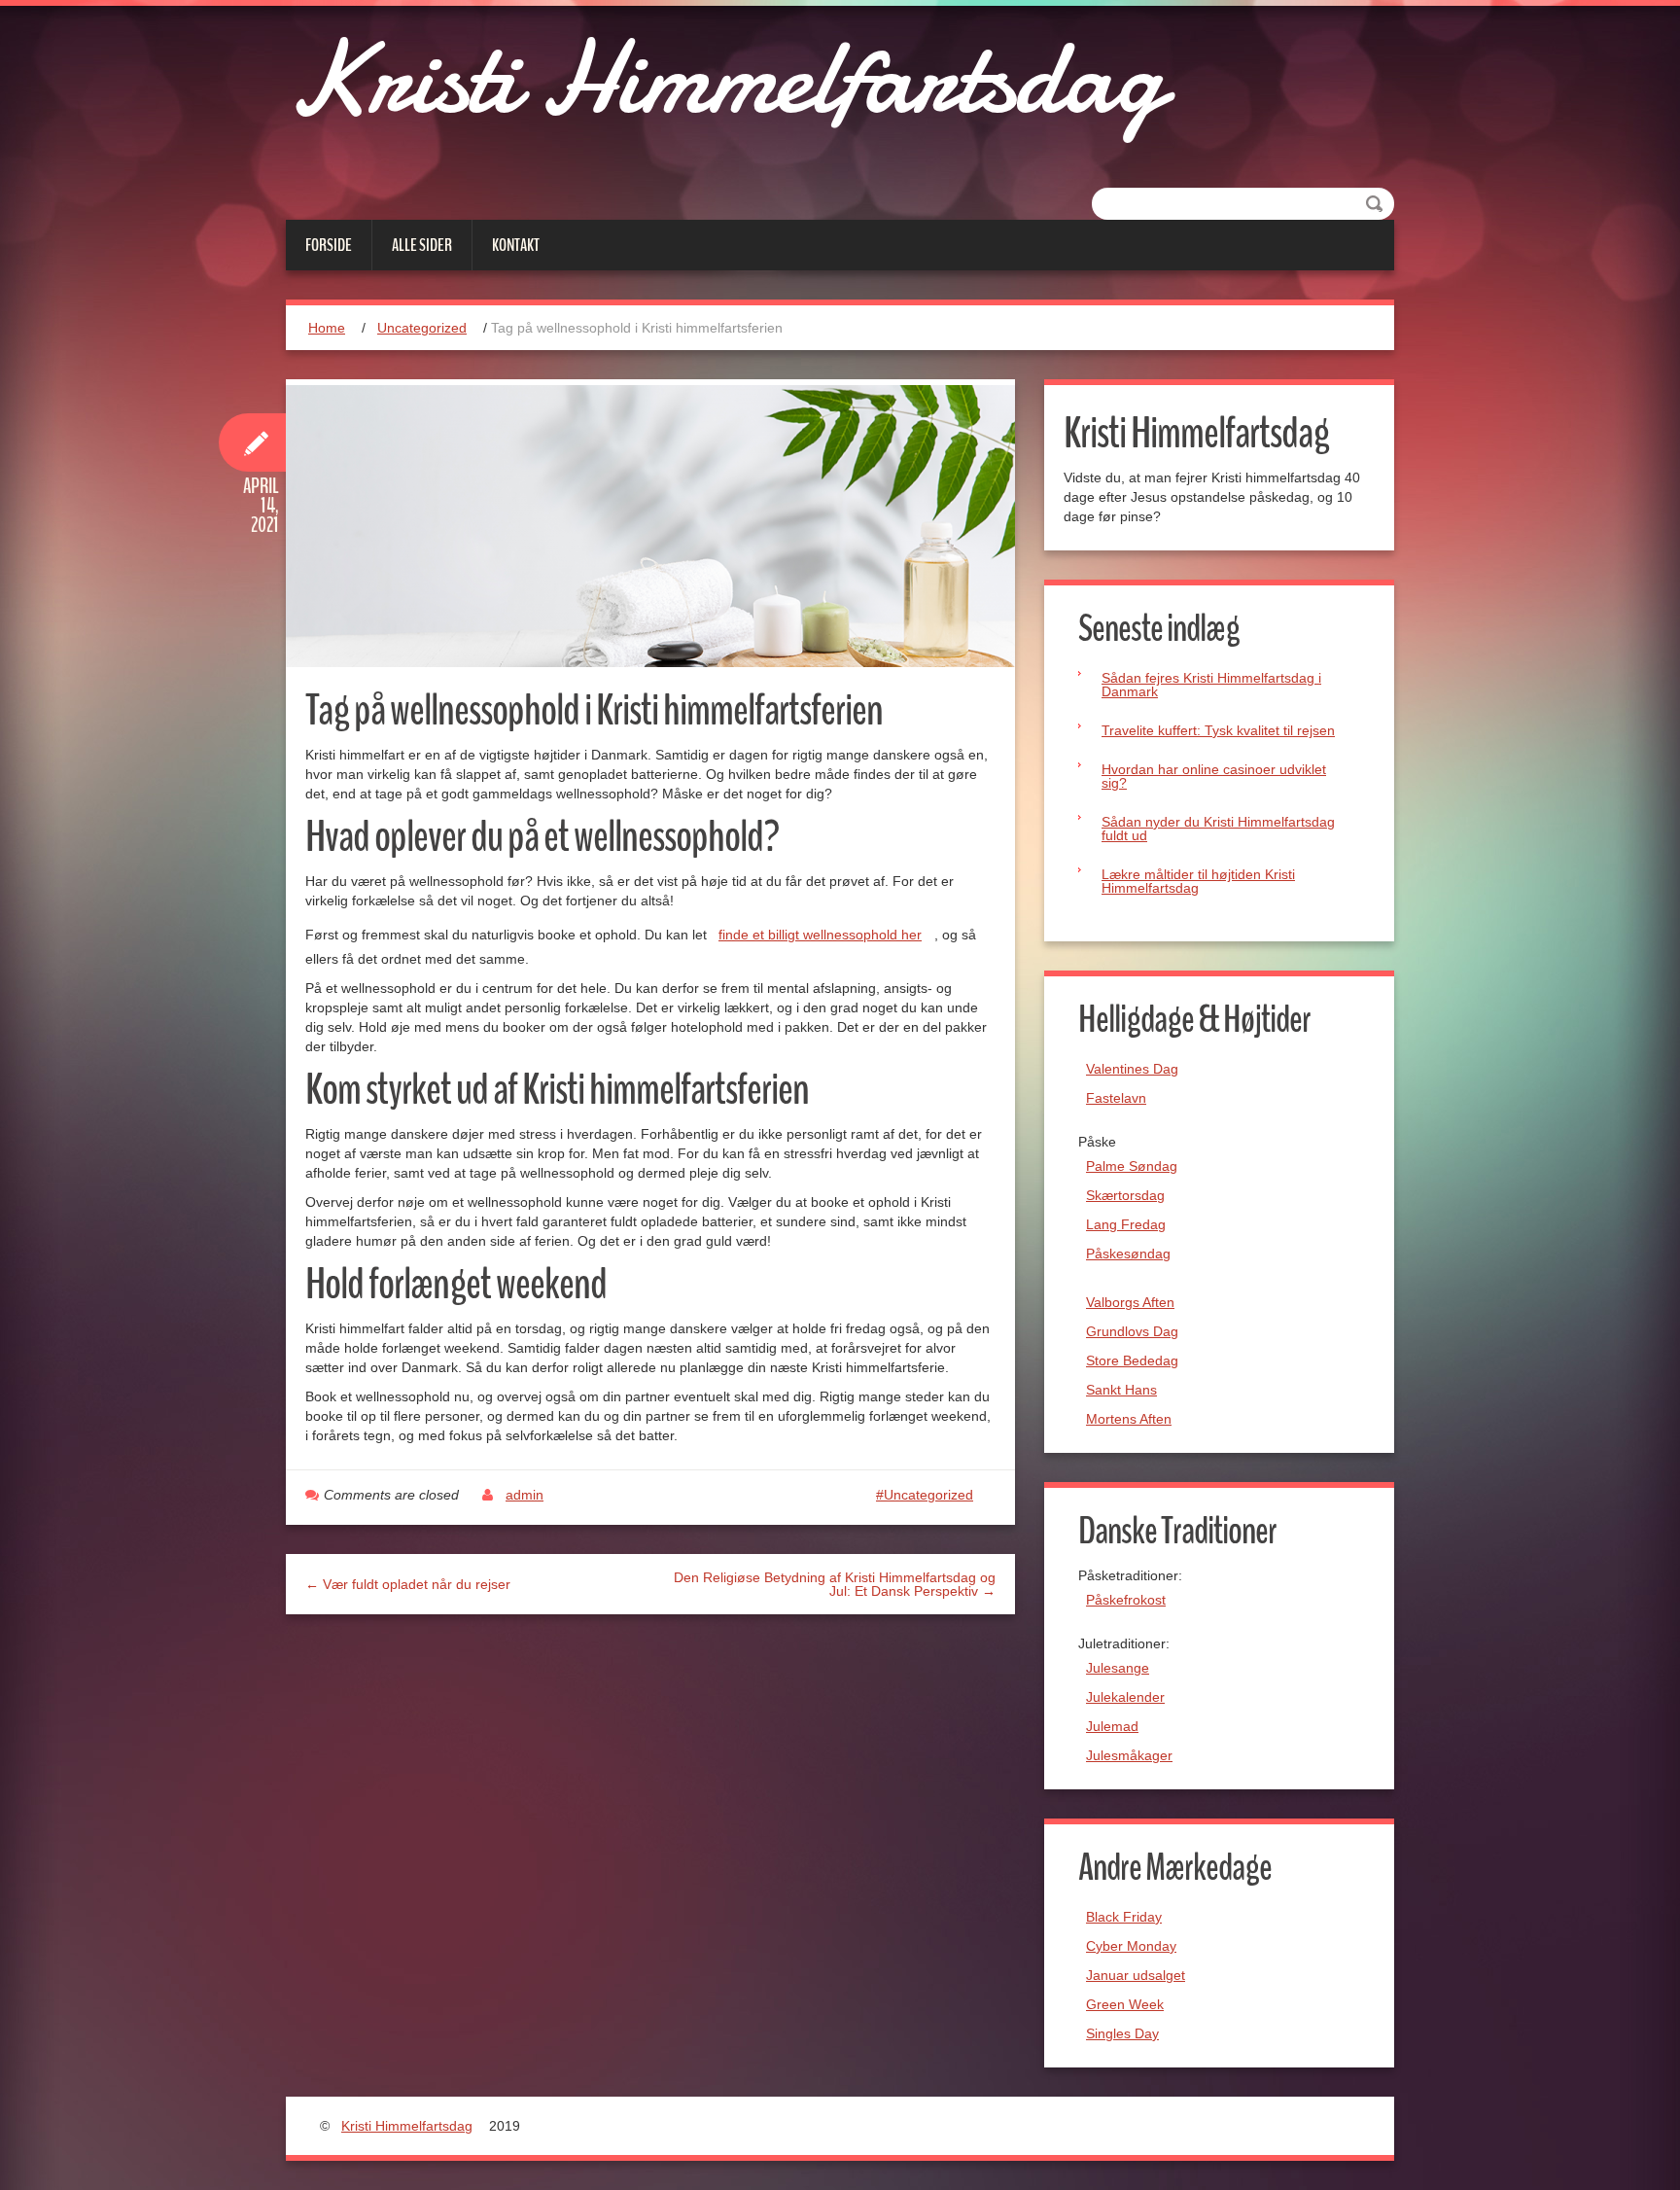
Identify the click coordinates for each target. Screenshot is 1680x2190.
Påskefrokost (1126, 1600)
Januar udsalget (1136, 1975)
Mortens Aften (1129, 1419)
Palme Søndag (1132, 1166)
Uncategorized (422, 328)
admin (525, 1495)
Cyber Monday (1131, 1946)
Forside (329, 245)
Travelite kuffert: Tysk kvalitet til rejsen (1218, 730)
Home (327, 328)
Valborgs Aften (1130, 1302)
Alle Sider (422, 245)
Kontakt (516, 245)
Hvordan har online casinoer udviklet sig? (1214, 776)
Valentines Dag (1132, 1069)
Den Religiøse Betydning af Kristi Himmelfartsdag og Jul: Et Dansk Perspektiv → (835, 1584)
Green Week (1125, 2004)
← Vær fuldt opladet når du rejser (408, 1584)
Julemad (1112, 1726)
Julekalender (1125, 1697)
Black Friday (1124, 1917)
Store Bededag (1132, 1360)
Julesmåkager (1129, 1755)
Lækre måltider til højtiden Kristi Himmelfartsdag (1198, 881)
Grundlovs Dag (1132, 1331)
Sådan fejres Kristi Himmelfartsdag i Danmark (1211, 685)
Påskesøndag (1128, 1254)
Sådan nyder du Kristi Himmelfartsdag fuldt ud (1218, 829)
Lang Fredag (1126, 1224)
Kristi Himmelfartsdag (724, 78)
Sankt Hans (1121, 1390)
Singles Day (1122, 2033)
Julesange (1118, 1668)
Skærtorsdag (1125, 1195)
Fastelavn (1116, 1098)
